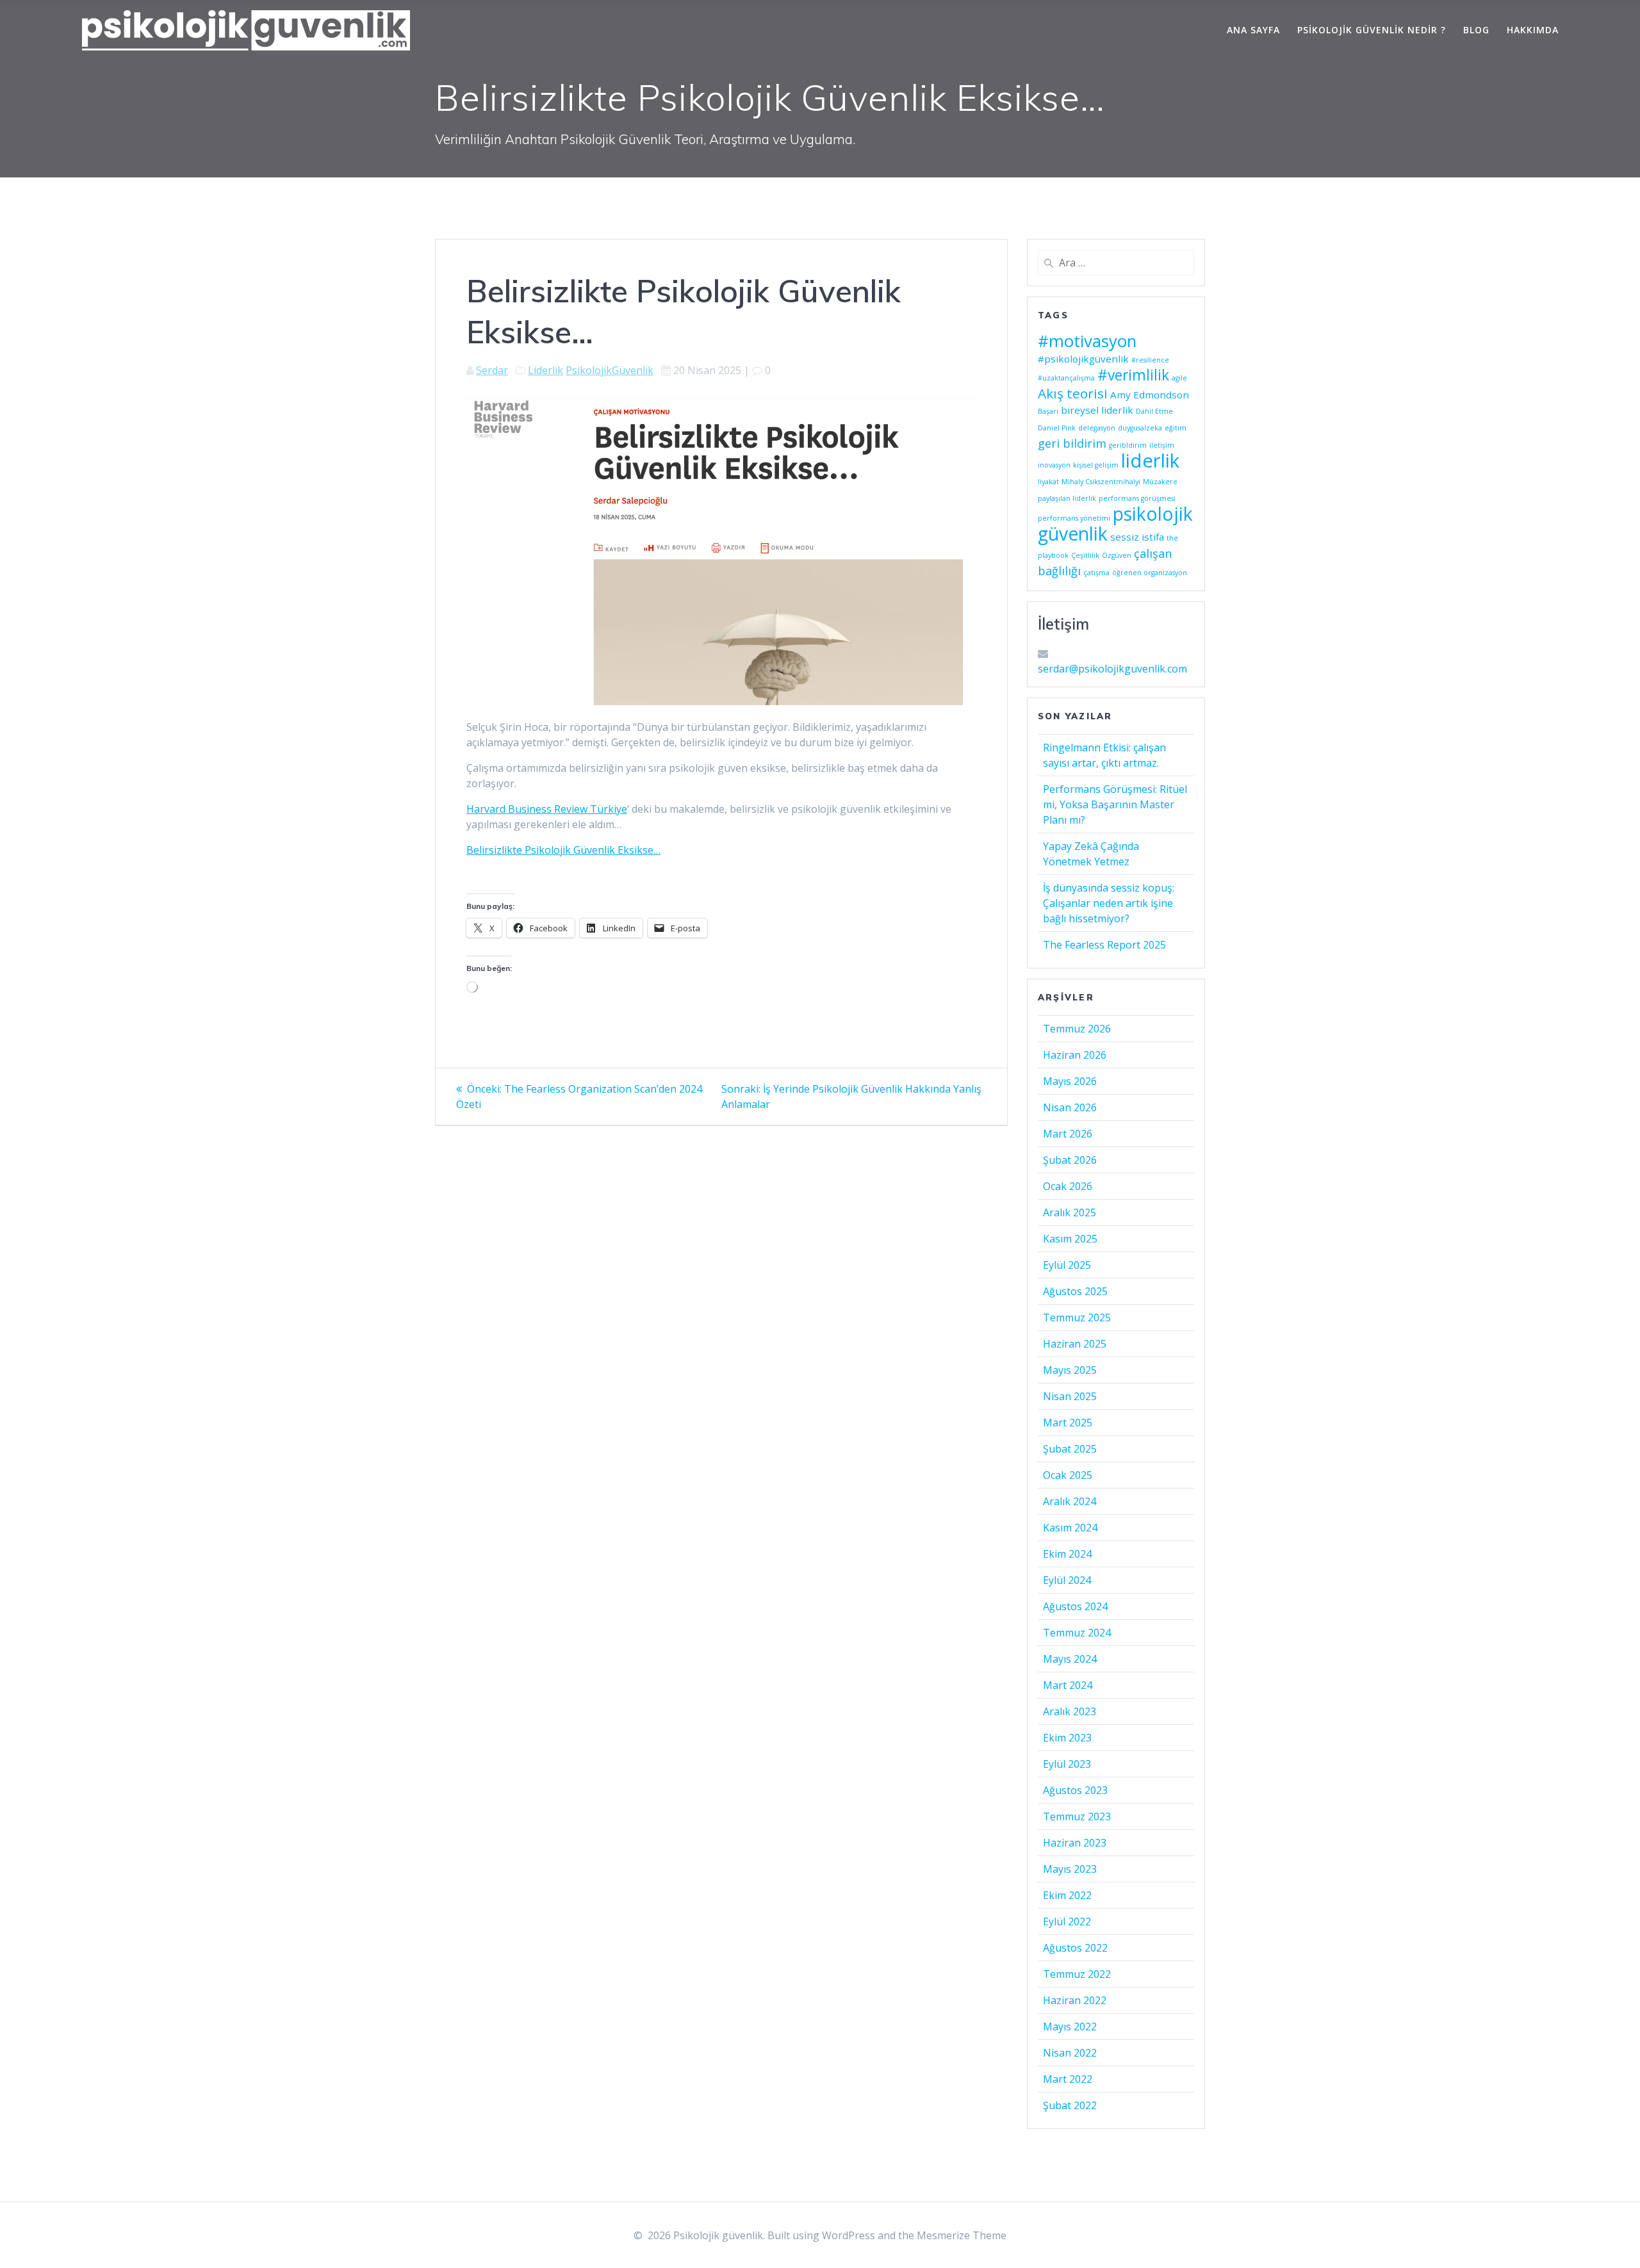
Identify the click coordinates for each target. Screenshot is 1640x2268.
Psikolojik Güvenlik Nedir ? (1372, 30)
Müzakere (1160, 482)
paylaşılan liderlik (1067, 498)
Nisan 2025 (1070, 1396)
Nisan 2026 (1070, 1107)
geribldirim (1128, 445)
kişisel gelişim (1096, 465)
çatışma (1096, 573)
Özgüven (1117, 555)
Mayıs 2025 (1070, 1370)
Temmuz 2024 (1077, 1633)
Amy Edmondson (1150, 395)
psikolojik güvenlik (1115, 524)
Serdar (492, 370)
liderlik (1150, 461)
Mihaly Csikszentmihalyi (1101, 482)
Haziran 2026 (1075, 1055)
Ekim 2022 (1067, 1895)
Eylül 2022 (1067, 1921)
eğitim (1176, 428)
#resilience (1150, 360)
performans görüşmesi (1137, 498)
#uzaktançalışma (1066, 378)
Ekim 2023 (1067, 1738)
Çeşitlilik (1085, 555)
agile (1179, 378)
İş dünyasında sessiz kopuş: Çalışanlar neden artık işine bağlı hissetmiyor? (1109, 903)
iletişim (1162, 445)
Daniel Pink (1057, 428)
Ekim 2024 (1067, 1554)
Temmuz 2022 (1077, 1974)
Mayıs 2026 (1070, 1081)
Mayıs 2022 (1070, 2027)
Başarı (1048, 411)
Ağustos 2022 (1075, 1948)
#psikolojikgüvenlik (1083, 359)
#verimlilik (1133, 375)
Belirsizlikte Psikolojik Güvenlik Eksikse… (563, 850)
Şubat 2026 (1070, 1160)
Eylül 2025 (1067, 1265)
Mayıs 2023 (1070, 1869)
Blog (1476, 30)
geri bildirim (1072, 443)
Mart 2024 (1068, 1685)
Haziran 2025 (1075, 1344)
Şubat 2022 (1070, 2105)
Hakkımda (1533, 30)
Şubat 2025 (1070, 1449)
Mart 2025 (1068, 1423)
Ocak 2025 (1068, 1475)
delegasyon (1097, 428)
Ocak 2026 (1068, 1186)
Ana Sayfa (1253, 30)
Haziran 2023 (1075, 1843)
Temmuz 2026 (1077, 1029)
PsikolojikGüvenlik (610, 370)
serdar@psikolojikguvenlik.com (1112, 669)
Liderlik (545, 370)
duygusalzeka (1140, 428)
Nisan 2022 (1070, 2053)
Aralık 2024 (1070, 1501)
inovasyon (1054, 465)
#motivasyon (1087, 341)
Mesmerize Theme (962, 2235)
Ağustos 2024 (1075, 1606)
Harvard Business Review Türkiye (547, 809)
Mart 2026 (1068, 1134)
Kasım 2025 (1070, 1239)
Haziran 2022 (1075, 2000)
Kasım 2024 (1070, 1528)
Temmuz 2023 (1077, 1816)
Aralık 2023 (1070, 1711)
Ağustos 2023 (1075, 1790)
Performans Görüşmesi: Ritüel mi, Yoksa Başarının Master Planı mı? (1115, 804)
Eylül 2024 (1067, 1580)
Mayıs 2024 (1070, 1659)
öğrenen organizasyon (1150, 573)
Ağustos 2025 (1075, 1291)
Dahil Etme (1154, 411)
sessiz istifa (1137, 537)
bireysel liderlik (1097, 410)
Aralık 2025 (1070, 1212)
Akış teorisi (1073, 393)
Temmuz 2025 (1077, 1318)
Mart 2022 (1068, 2079)
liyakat (1048, 482)
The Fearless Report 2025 (1104, 945)
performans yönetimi (1074, 518)
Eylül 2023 (1067, 1764)
